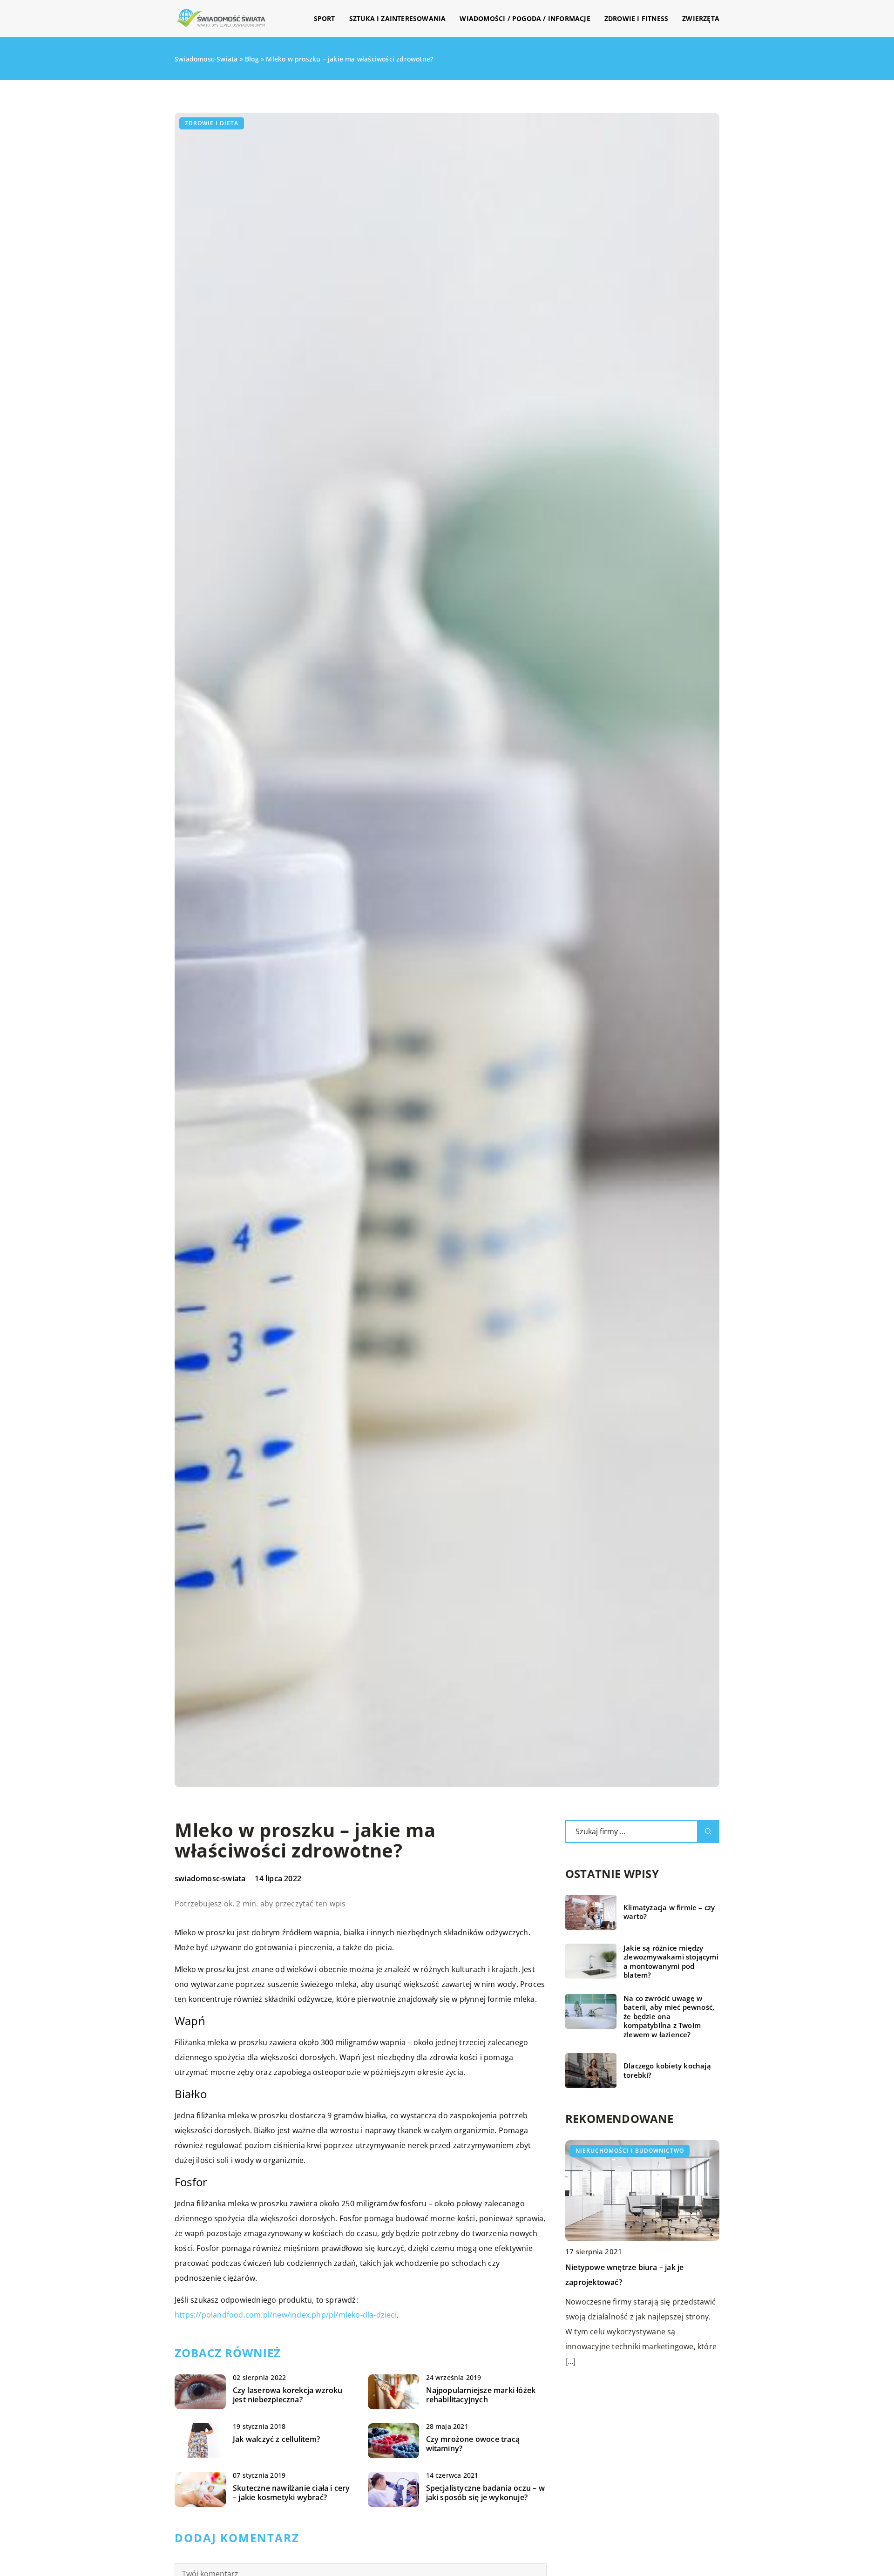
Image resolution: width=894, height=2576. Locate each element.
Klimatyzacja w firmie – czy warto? (669, 1912)
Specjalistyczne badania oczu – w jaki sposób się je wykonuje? (485, 2493)
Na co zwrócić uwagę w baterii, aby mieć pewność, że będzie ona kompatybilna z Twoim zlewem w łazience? (669, 2017)
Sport (325, 18)
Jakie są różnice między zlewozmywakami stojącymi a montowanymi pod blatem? (671, 1962)
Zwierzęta (701, 18)
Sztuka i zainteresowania (398, 18)
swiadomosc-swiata (210, 1878)
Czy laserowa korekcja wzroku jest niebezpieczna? (288, 2395)
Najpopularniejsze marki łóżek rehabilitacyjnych (481, 2395)
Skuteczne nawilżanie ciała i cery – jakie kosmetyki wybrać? (291, 2493)
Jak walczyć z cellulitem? (276, 2439)
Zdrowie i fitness (636, 18)
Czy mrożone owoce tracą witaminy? (473, 2444)
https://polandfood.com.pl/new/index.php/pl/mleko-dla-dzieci (286, 2315)
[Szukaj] (708, 1831)
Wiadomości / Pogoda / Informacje (525, 18)
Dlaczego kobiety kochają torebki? (667, 2071)
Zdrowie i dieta (212, 123)
